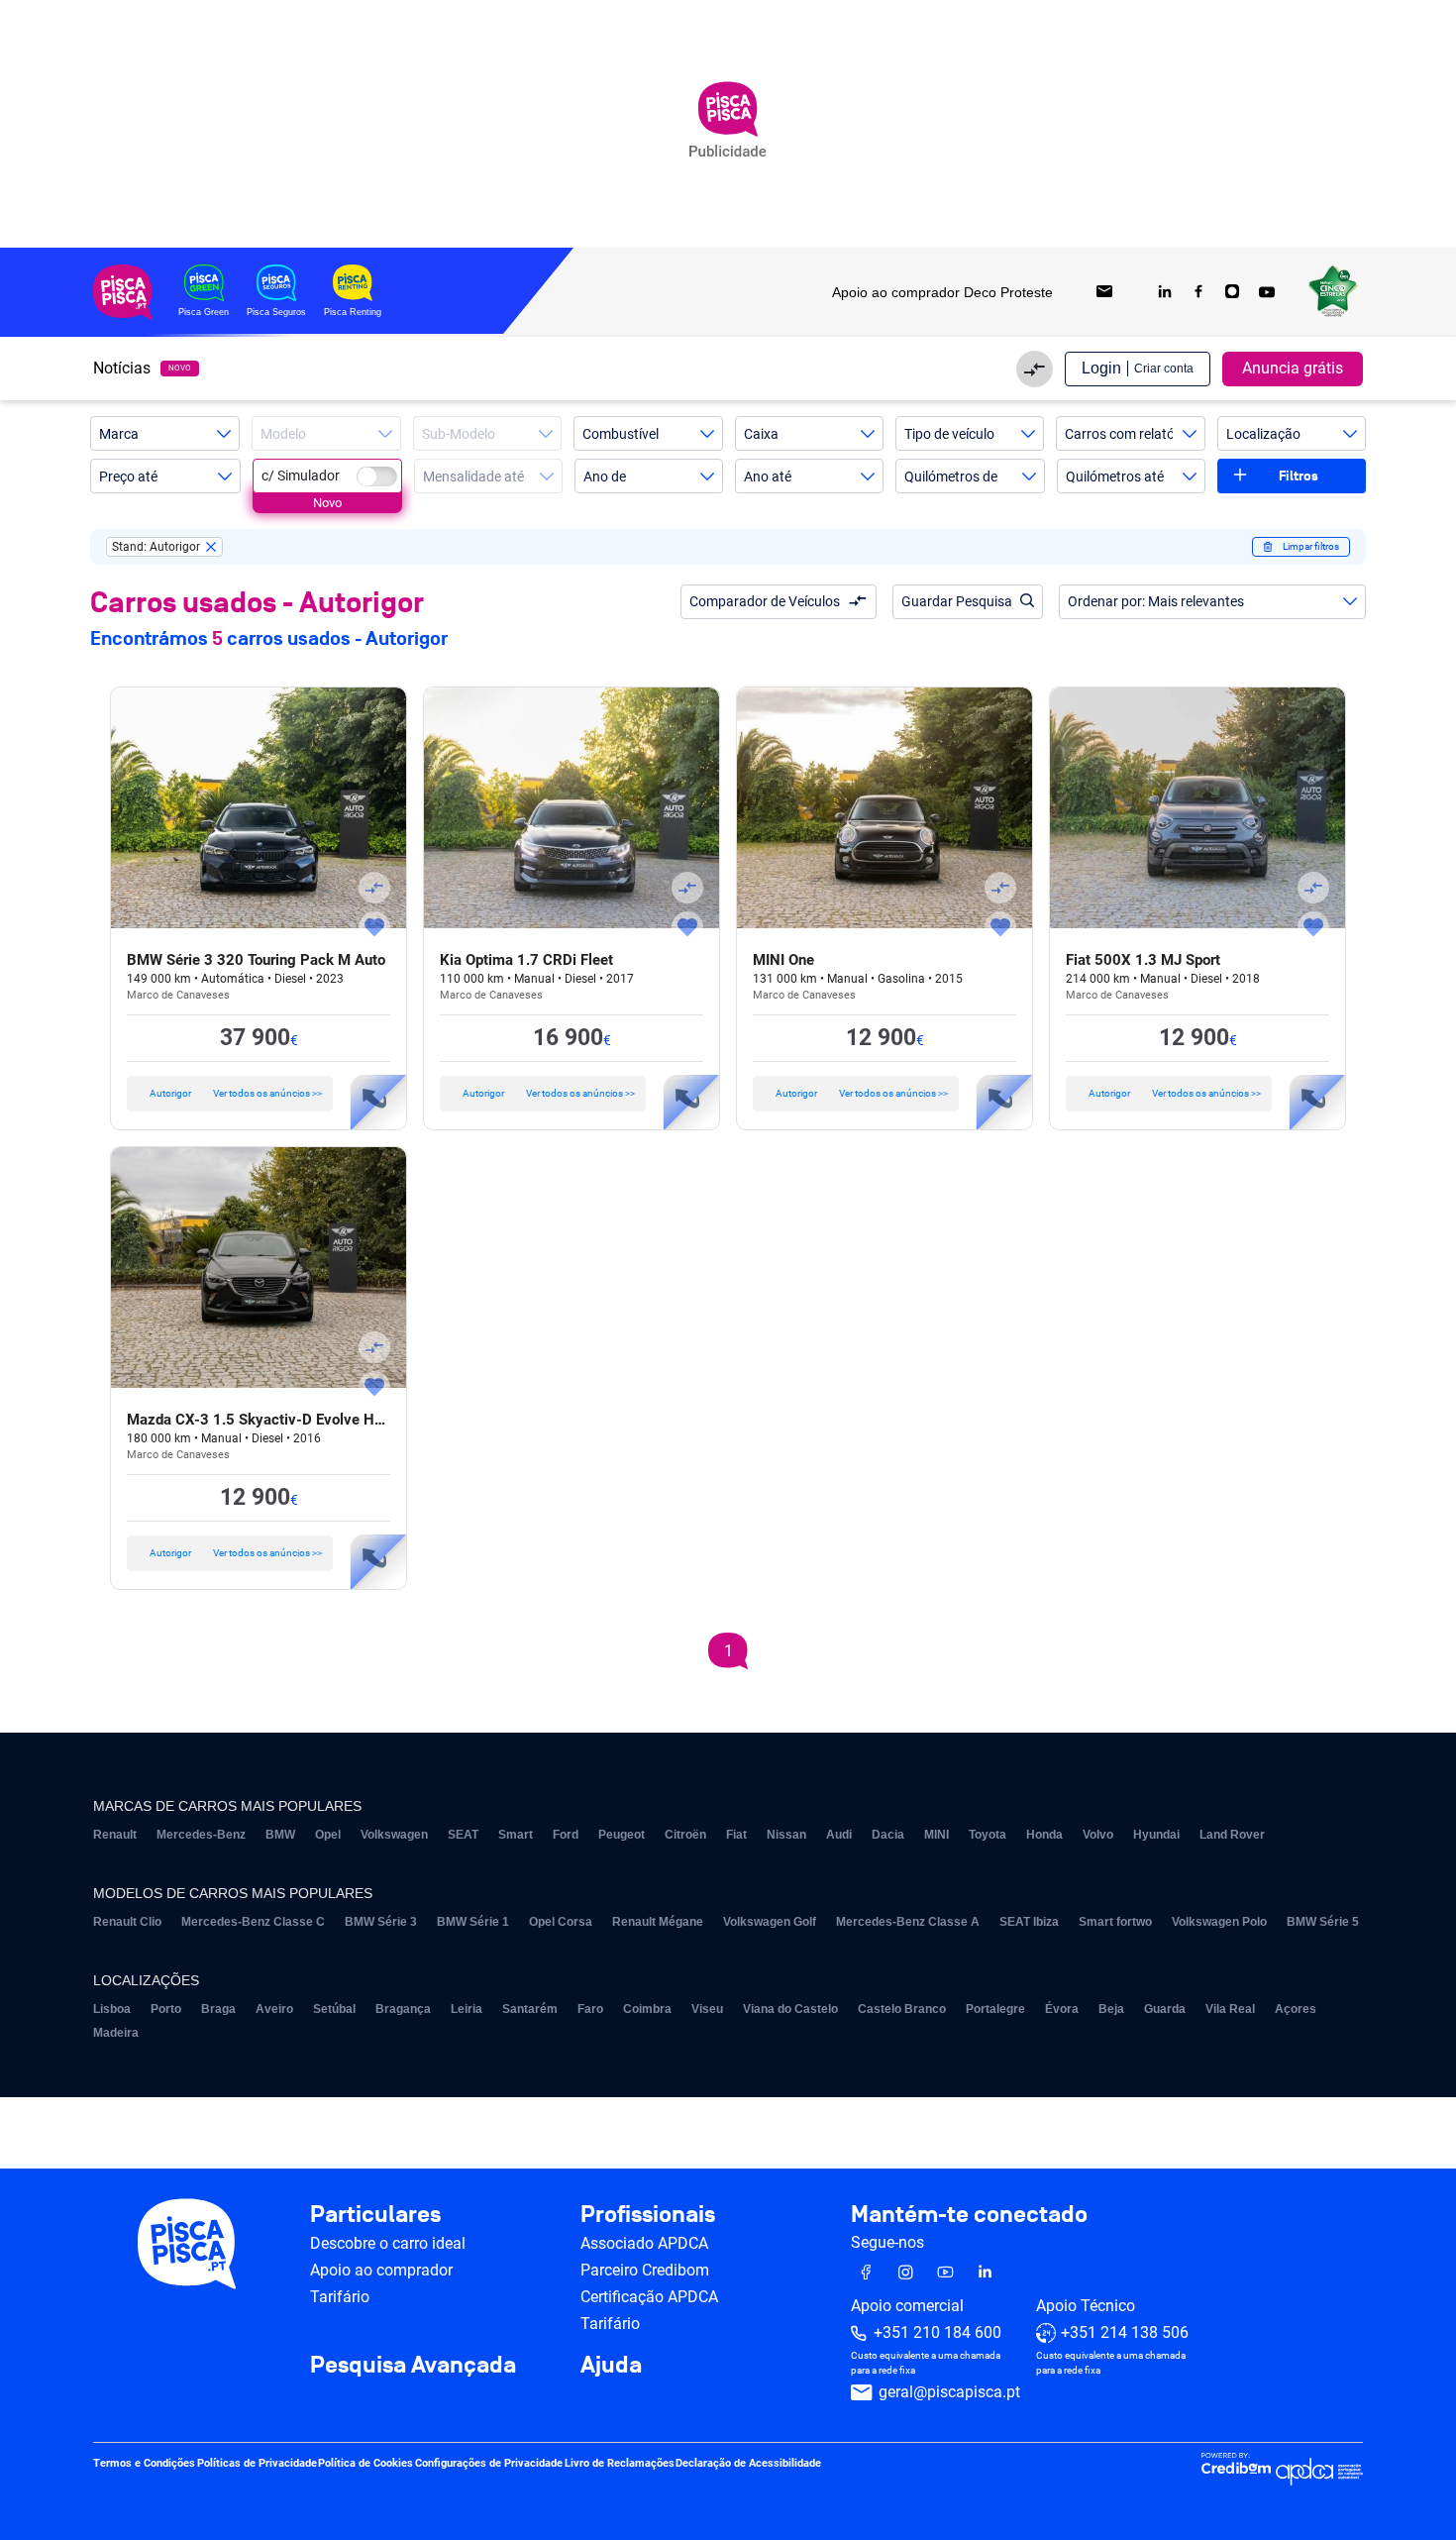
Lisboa (112, 2009)
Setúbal (334, 2009)
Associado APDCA (644, 2243)
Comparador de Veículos (765, 601)
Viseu (707, 2009)
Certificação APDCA (649, 2297)
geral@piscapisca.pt (949, 2393)
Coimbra (647, 2009)
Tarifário (340, 2297)
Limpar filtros (1311, 546)
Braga (218, 2009)
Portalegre (995, 2009)
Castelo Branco (902, 2009)
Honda (1044, 1835)
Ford (566, 1835)
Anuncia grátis (1293, 368)
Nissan (786, 1835)
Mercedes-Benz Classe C (253, 1922)
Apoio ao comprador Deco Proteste (942, 292)
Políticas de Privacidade (257, 2464)
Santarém (530, 2009)
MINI (936, 1835)
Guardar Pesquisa (957, 601)
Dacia (888, 1835)
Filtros (1299, 476)
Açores (1296, 2009)
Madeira (116, 2033)
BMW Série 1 (473, 1922)
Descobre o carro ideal (388, 2243)
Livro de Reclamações (620, 2464)
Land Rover (1232, 1835)
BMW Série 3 (381, 1922)
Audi (839, 1835)
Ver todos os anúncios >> (236, 1093)
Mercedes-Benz (201, 1835)
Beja (1111, 2009)
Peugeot (622, 1835)
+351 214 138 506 (1125, 2333)
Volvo (1098, 1835)
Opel (328, 1835)
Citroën (685, 1835)
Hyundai (1156, 1835)
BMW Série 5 (1323, 1922)
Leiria (467, 2009)
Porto (166, 2009)
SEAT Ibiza (1029, 1922)
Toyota (988, 1835)
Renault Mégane (658, 1922)
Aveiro (274, 2009)
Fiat (736, 1835)
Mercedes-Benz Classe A (908, 1922)
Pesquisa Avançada (413, 2366)
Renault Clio (127, 1922)
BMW (280, 1835)
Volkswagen (394, 1835)
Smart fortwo (1115, 1922)
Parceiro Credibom (645, 2270)
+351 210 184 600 (937, 2333)
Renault (115, 1835)
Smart (516, 1835)
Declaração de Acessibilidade (748, 2464)
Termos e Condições (144, 2464)
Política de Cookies (365, 2464)
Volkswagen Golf (770, 1922)
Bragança (403, 2009)
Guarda (1165, 2009)
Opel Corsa (561, 1922)
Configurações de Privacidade (489, 2464)
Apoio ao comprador (381, 2270)
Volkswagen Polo (1219, 1922)
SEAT (463, 1835)
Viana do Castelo (790, 2009)
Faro (590, 2009)
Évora (1062, 2009)
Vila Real (1230, 2009)
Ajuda (611, 2366)
